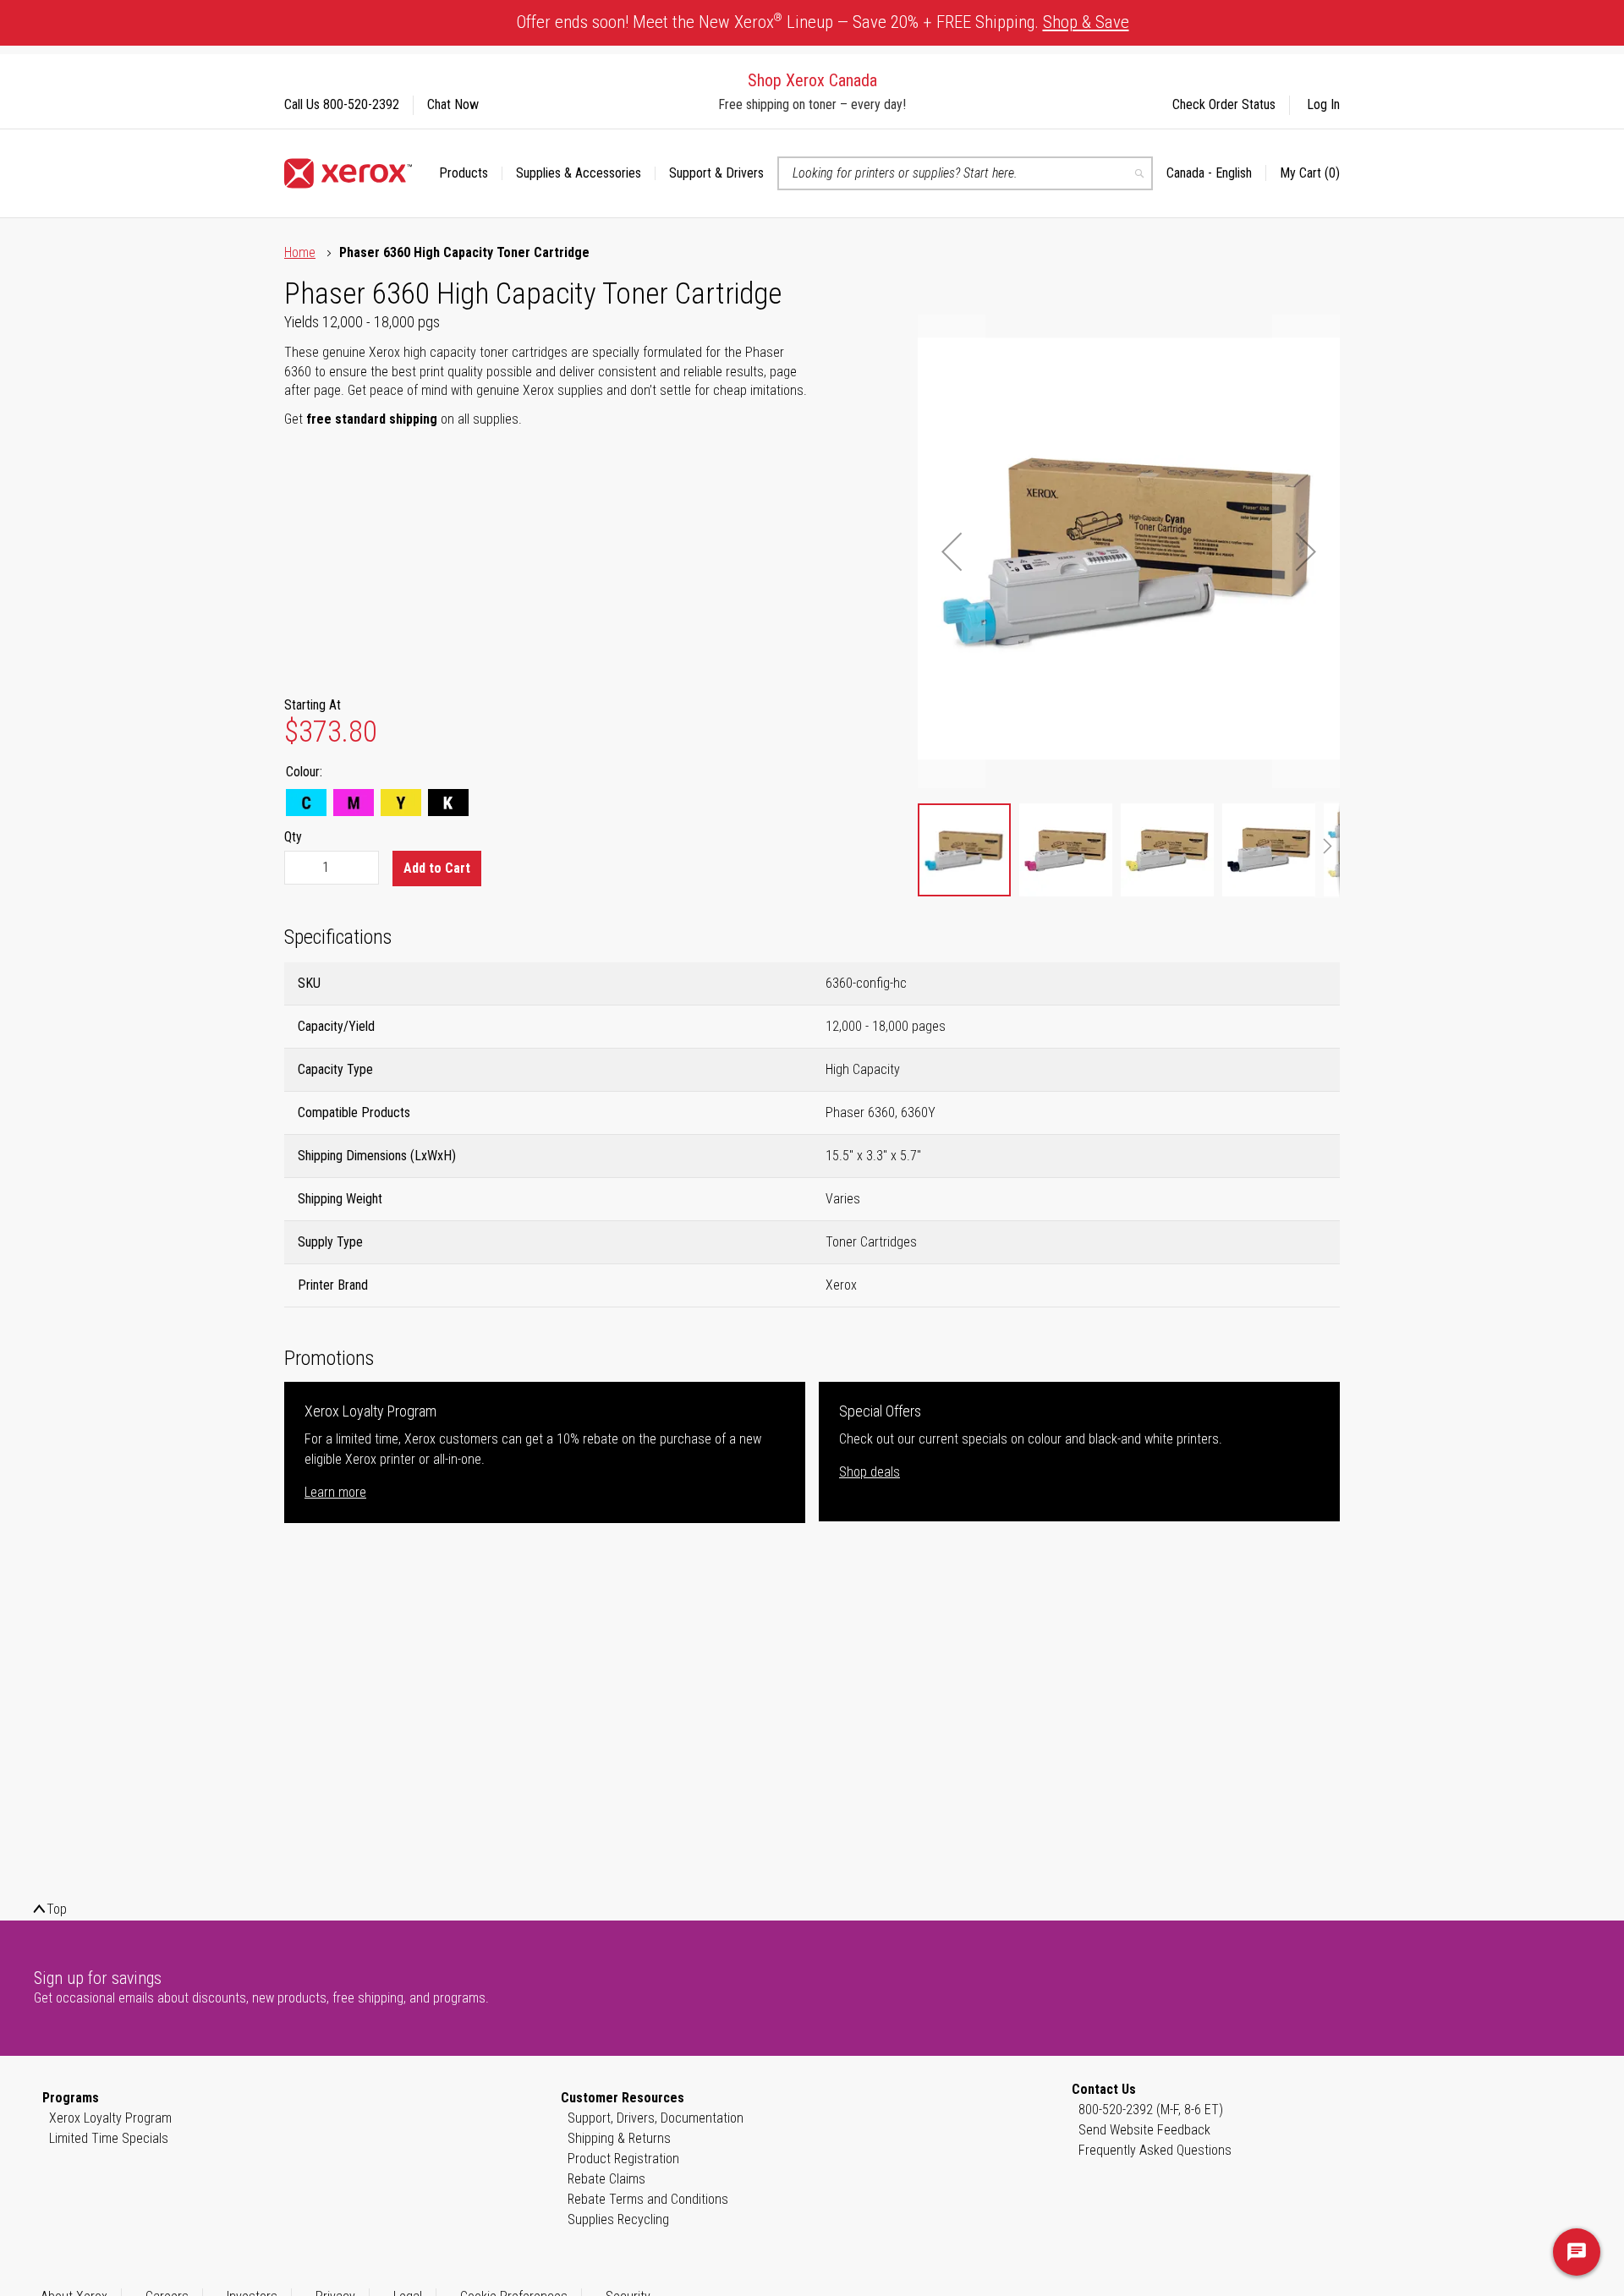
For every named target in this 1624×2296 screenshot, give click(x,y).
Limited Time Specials (109, 2138)
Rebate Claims (606, 2179)
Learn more (335, 1492)
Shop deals (870, 1472)
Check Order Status (1224, 104)
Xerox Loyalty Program (110, 2118)
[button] (1216, 173)
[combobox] (965, 173)
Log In (1323, 104)
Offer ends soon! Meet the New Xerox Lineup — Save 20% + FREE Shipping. (823, 22)
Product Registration (623, 2159)
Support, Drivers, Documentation (656, 2118)
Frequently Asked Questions (1155, 2150)
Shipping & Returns (619, 2138)
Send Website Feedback (1144, 2130)
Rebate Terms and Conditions (648, 2199)
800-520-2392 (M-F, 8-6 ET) (1151, 2110)
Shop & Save (1086, 22)
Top (57, 1909)
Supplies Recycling (618, 2219)
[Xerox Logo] (348, 173)
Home (300, 252)
